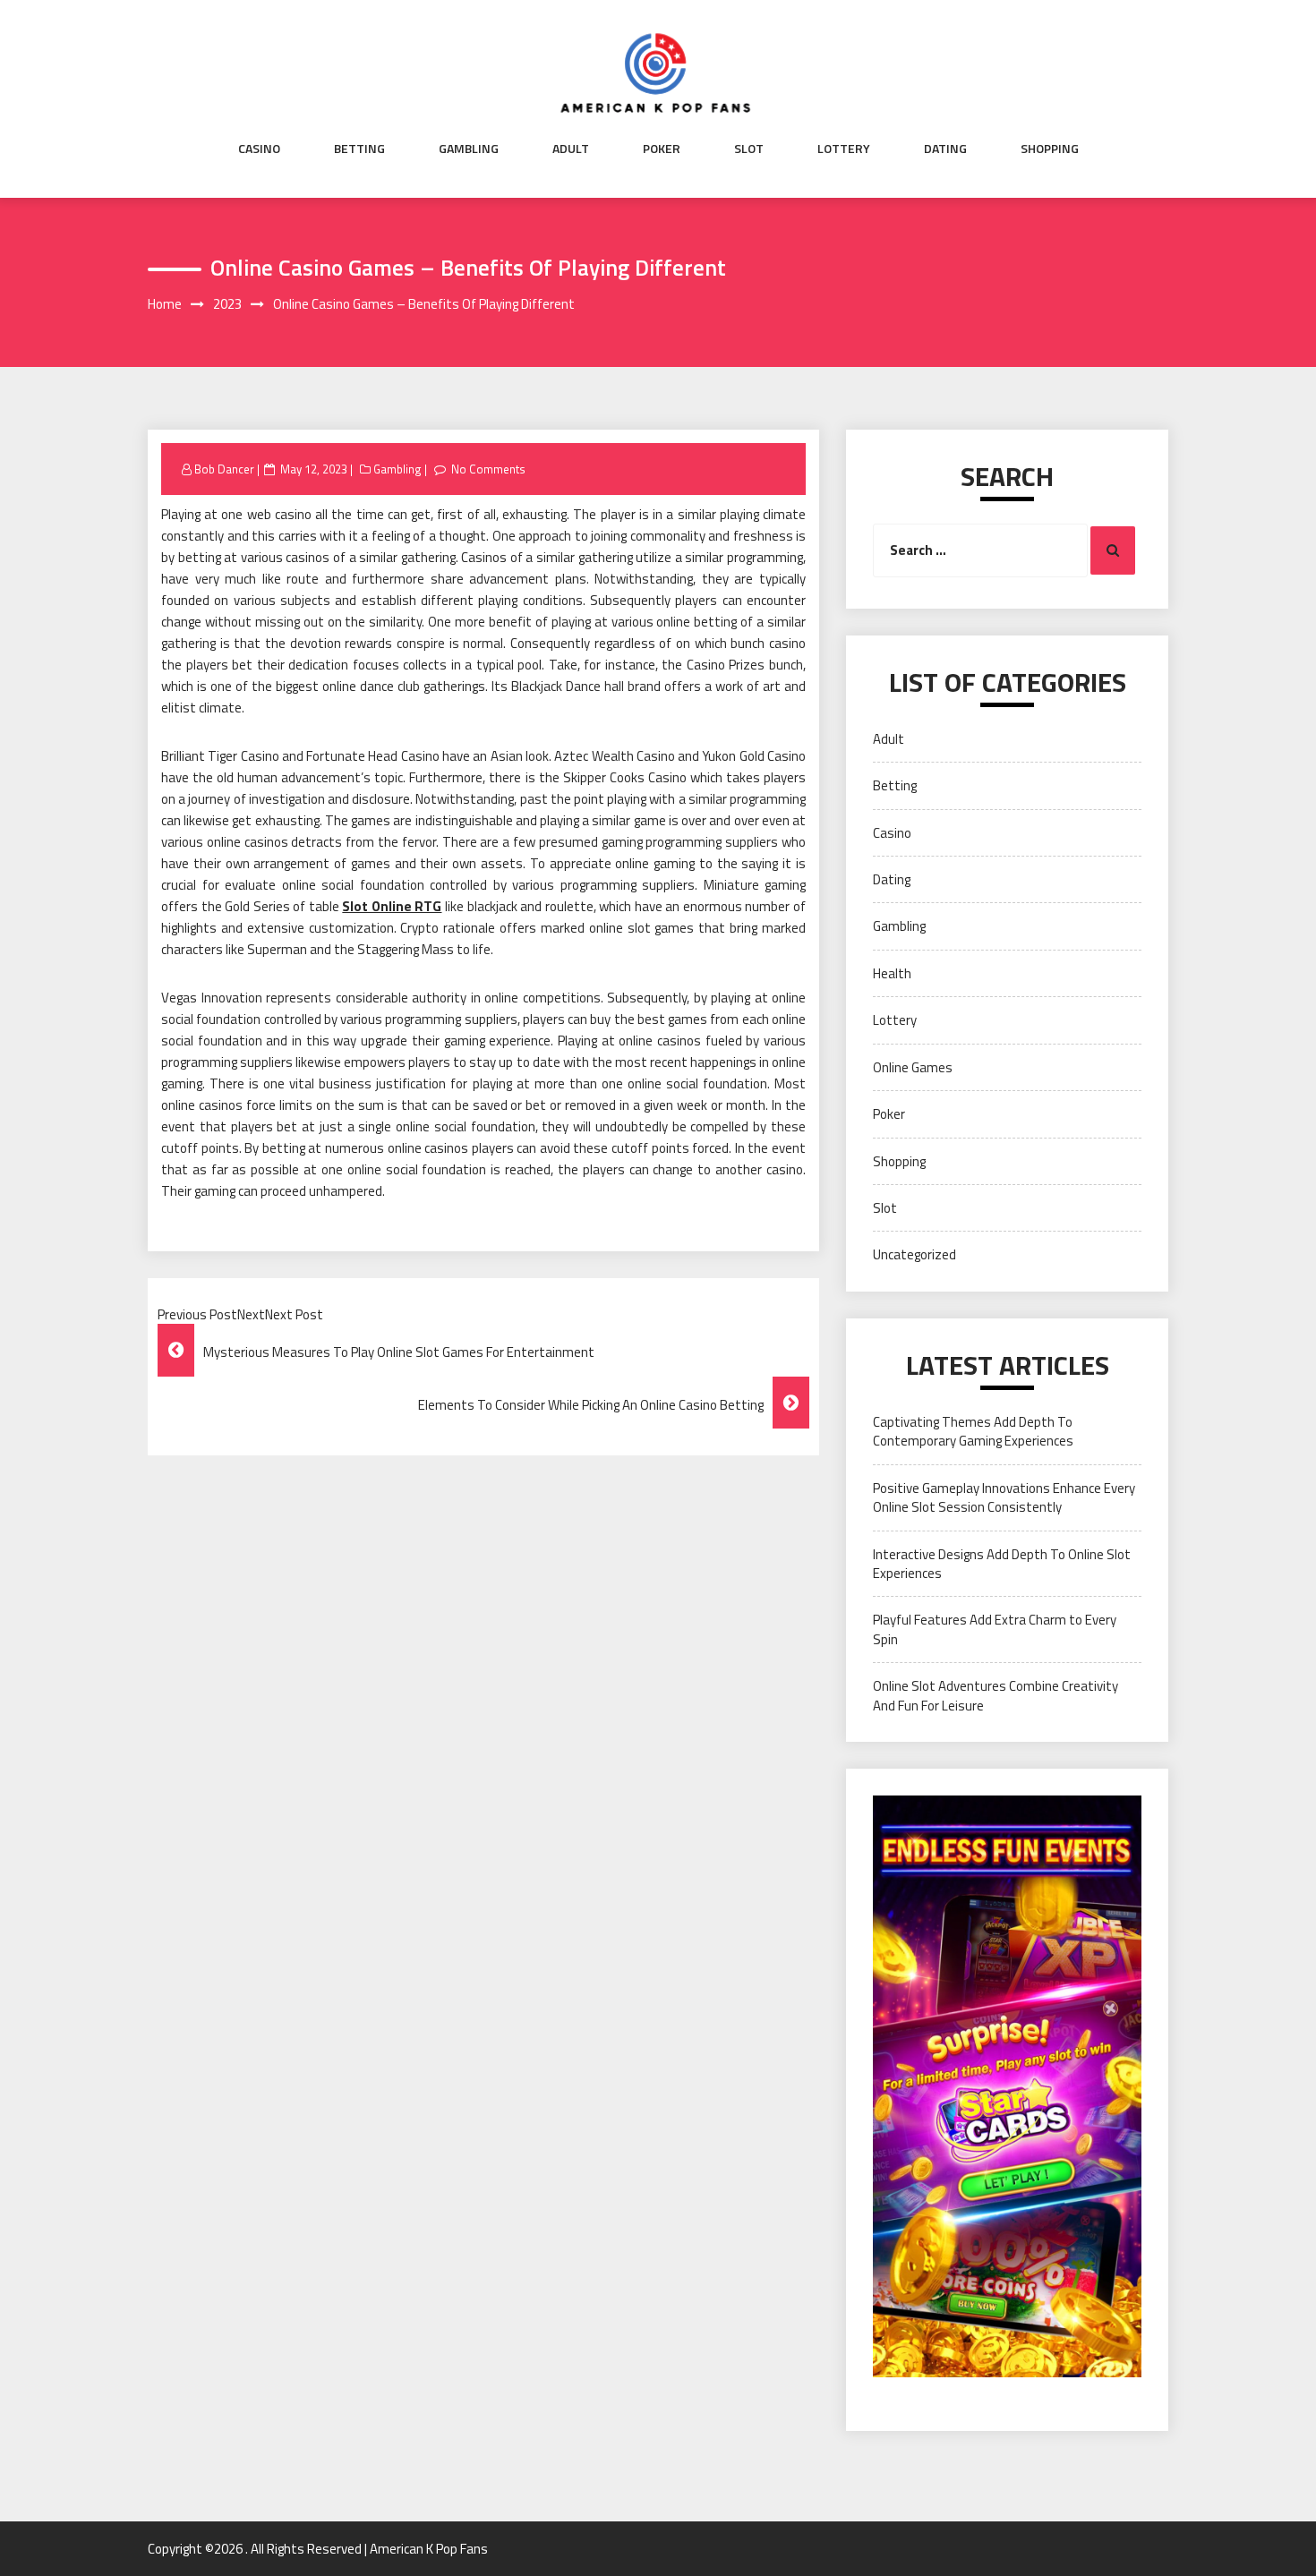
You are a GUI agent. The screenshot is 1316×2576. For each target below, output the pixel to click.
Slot (749, 149)
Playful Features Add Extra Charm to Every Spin (995, 1629)
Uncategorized (914, 1254)
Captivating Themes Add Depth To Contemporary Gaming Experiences (973, 1431)
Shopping (1050, 149)
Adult (571, 149)
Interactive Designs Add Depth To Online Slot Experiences (1002, 1564)
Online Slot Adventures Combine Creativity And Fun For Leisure (996, 1695)
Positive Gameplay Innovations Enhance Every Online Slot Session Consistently (1004, 1497)
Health (892, 973)
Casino (259, 149)
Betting (359, 149)
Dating (945, 149)
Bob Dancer (224, 469)
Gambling (469, 149)
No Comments (488, 469)
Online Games (913, 1067)
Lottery (844, 149)
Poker (662, 149)
